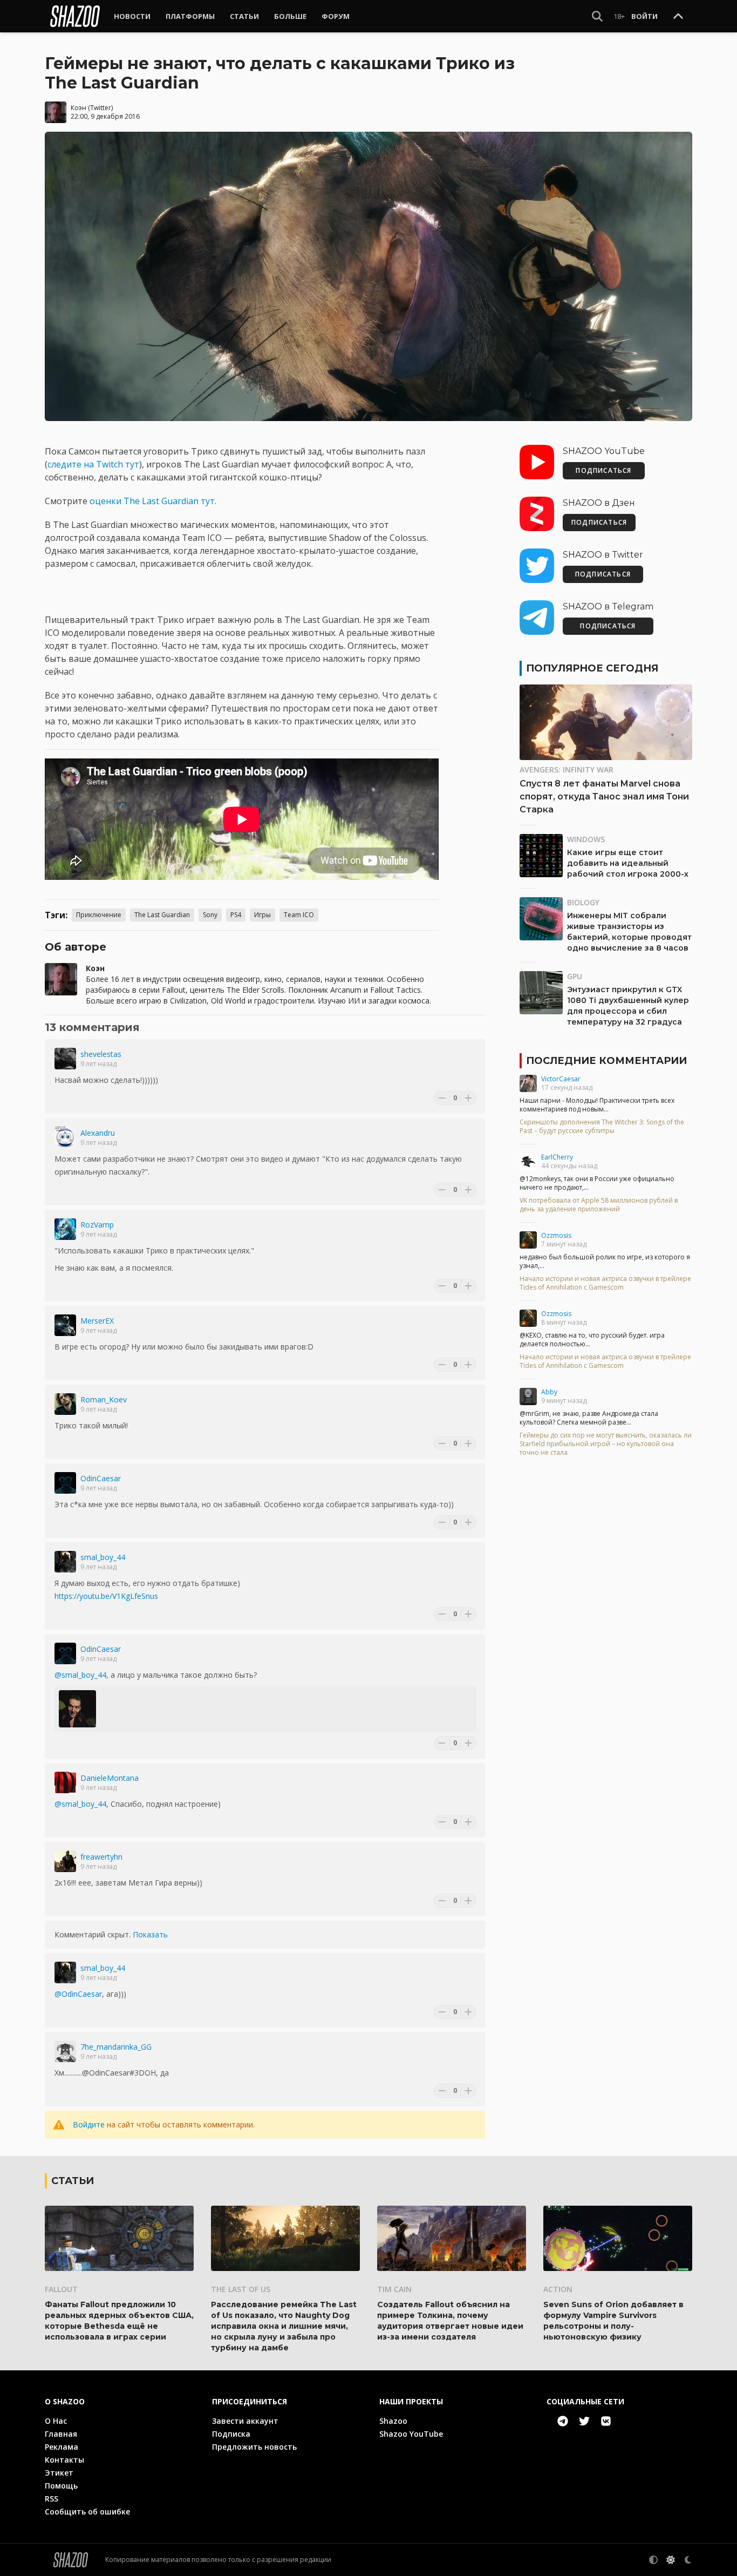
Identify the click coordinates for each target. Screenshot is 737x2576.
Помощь (61, 2486)
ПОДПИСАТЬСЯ (603, 470)
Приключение (99, 915)
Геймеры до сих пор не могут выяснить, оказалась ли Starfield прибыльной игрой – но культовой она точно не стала (606, 1444)
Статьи (244, 16)
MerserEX (97, 1321)
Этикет (59, 2473)
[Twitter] (584, 2421)
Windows (586, 839)
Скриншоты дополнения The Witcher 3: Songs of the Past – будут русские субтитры (602, 1127)
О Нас (56, 2421)
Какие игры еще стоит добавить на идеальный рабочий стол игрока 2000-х (628, 863)
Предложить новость (254, 2447)
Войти (644, 16)
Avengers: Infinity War (567, 770)
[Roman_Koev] (65, 1404)
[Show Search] (597, 16)
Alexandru (98, 1133)
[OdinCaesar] (65, 1483)
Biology (583, 902)
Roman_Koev (104, 1399)
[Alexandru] (65, 1137)
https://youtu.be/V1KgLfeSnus (106, 1596)
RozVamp (97, 1225)
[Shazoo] (75, 16)
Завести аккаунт (245, 2421)
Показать (150, 1934)
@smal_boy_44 (80, 1675)
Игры (262, 915)
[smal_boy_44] (65, 1562)
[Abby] (528, 1397)
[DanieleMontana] (65, 1782)
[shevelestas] (65, 1059)
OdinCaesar (101, 1478)
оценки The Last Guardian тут (152, 501)
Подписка (231, 2434)
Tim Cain (394, 2289)
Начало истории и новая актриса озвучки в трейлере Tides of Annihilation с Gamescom (605, 1283)
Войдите (89, 2124)
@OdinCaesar (78, 1994)
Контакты (64, 2460)
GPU (575, 976)
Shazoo (393, 2421)
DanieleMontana (110, 1778)
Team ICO (299, 915)
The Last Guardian (162, 915)
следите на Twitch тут (93, 464)
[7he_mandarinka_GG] (65, 2051)
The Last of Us (241, 2289)
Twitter (101, 108)
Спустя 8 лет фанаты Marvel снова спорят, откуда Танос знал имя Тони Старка (604, 796)
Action (558, 2289)
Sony (210, 915)
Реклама (62, 2447)
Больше (290, 16)
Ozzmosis (556, 1235)
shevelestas (101, 1054)
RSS (52, 2499)
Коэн (79, 108)
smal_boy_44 (103, 1557)
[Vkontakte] (606, 2421)
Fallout (61, 2289)
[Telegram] (563, 2421)
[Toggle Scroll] (678, 17)
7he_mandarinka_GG (116, 2047)
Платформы (190, 16)
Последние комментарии (606, 1061)
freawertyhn (101, 1857)
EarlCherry (557, 1157)
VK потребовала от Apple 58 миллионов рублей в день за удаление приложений (599, 1205)
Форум (336, 16)
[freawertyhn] (65, 1861)
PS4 (236, 915)
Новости (132, 16)
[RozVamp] (65, 1229)
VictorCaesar (561, 1079)
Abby (549, 1392)
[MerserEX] (65, 1325)
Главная (61, 2434)
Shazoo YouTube (411, 2434)
